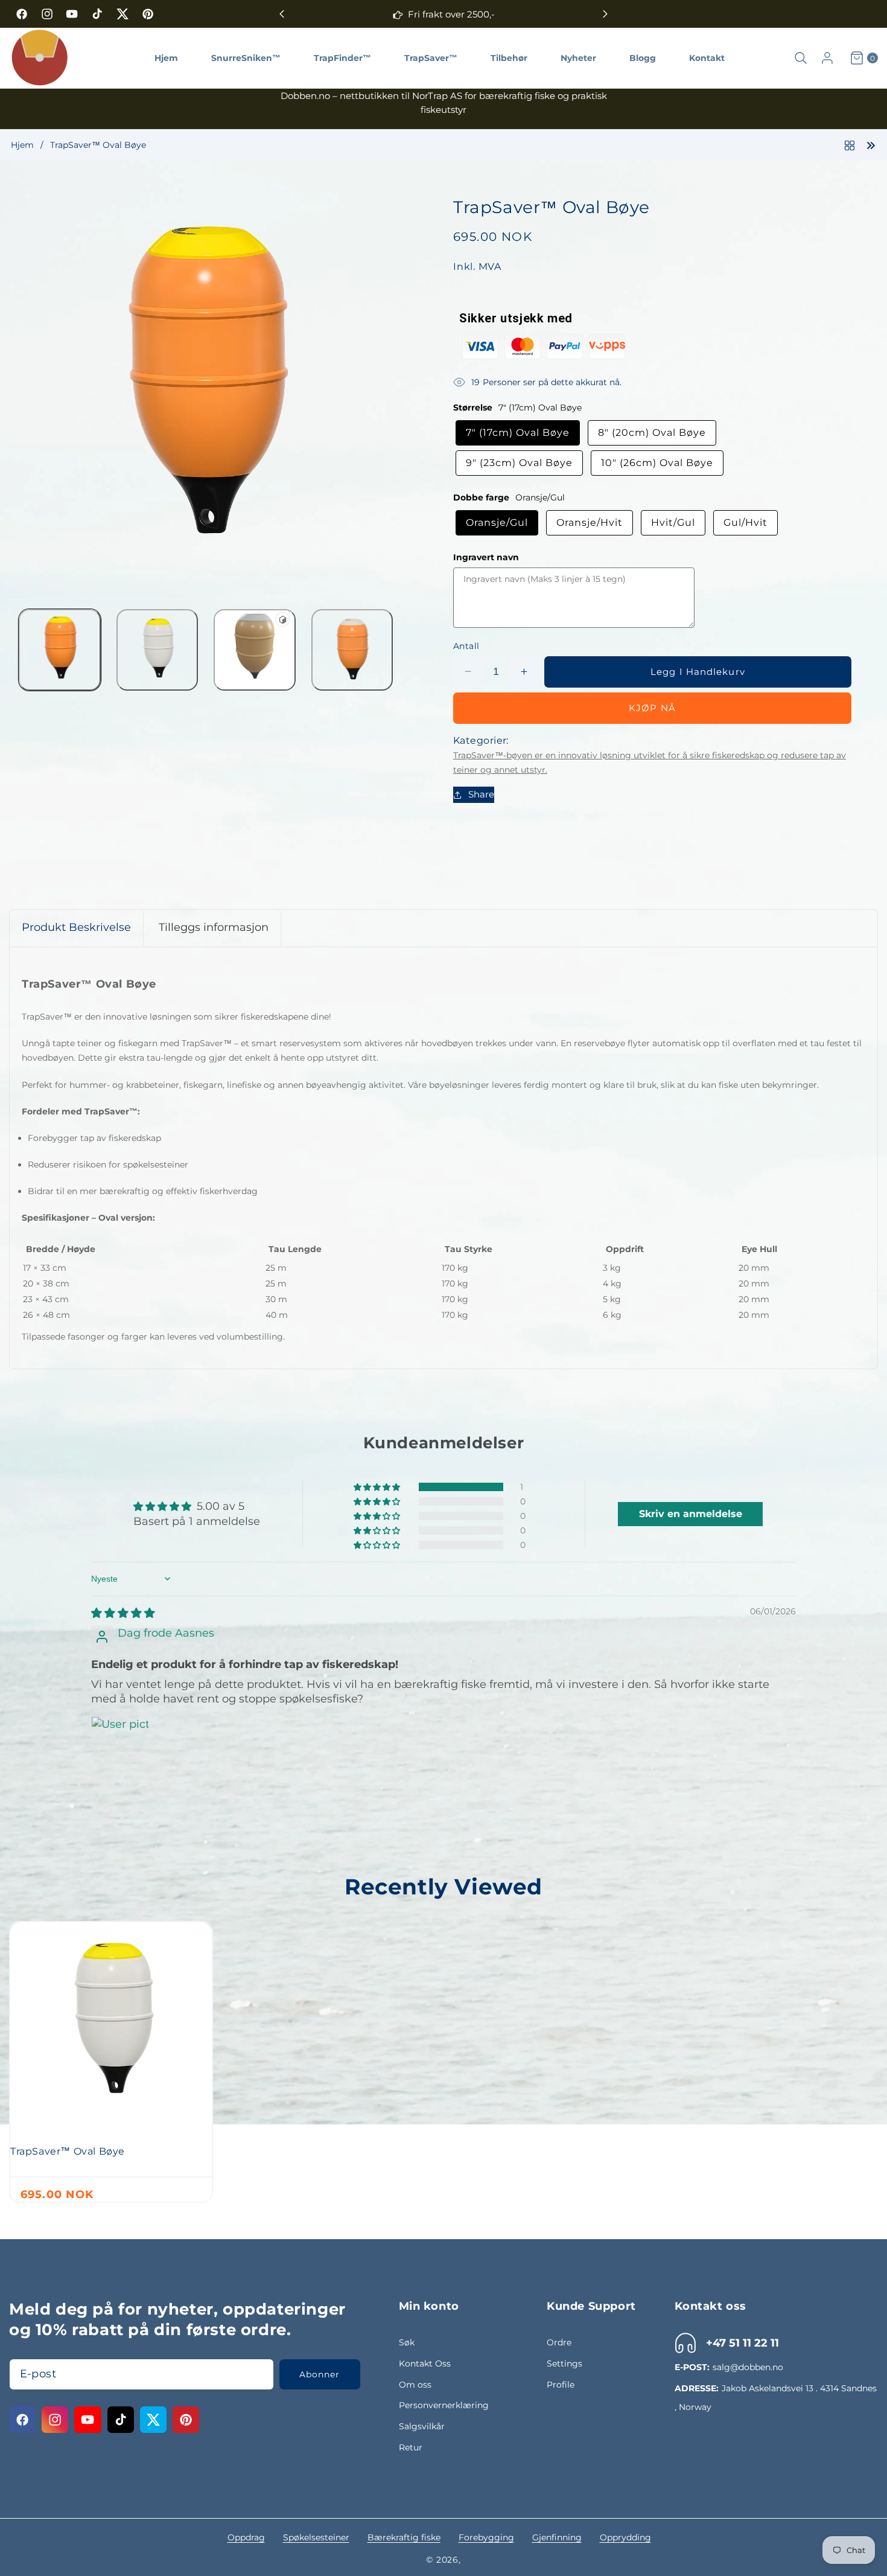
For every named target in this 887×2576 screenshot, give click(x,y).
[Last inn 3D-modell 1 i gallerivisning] (255, 650)
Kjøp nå (652, 707)
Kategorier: (481, 740)
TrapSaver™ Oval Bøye (68, 2151)
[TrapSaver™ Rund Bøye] (871, 144)
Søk (407, 2342)
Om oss (415, 2385)
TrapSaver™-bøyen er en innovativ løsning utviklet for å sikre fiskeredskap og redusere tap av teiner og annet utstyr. (650, 762)
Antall (466, 646)
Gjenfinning (557, 2537)
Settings (564, 2363)
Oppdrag (246, 2537)
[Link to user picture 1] (120, 1745)
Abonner (320, 2374)
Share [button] (481, 794)
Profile (561, 2385)
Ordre (559, 2342)
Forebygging (486, 2537)
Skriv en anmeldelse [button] (691, 1514)
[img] (123, 1613)
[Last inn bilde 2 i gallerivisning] (157, 650)
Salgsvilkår (422, 2426)
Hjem (22, 145)
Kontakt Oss (425, 2363)
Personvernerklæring (444, 2405)
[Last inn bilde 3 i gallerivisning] (352, 650)
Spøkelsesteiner (316, 2537)
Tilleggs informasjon (214, 927)
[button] (605, 14)
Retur (411, 2447)
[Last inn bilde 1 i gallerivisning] (60, 650)
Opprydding (625, 2537)
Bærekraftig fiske (404, 2537)
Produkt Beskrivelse (76, 927)
